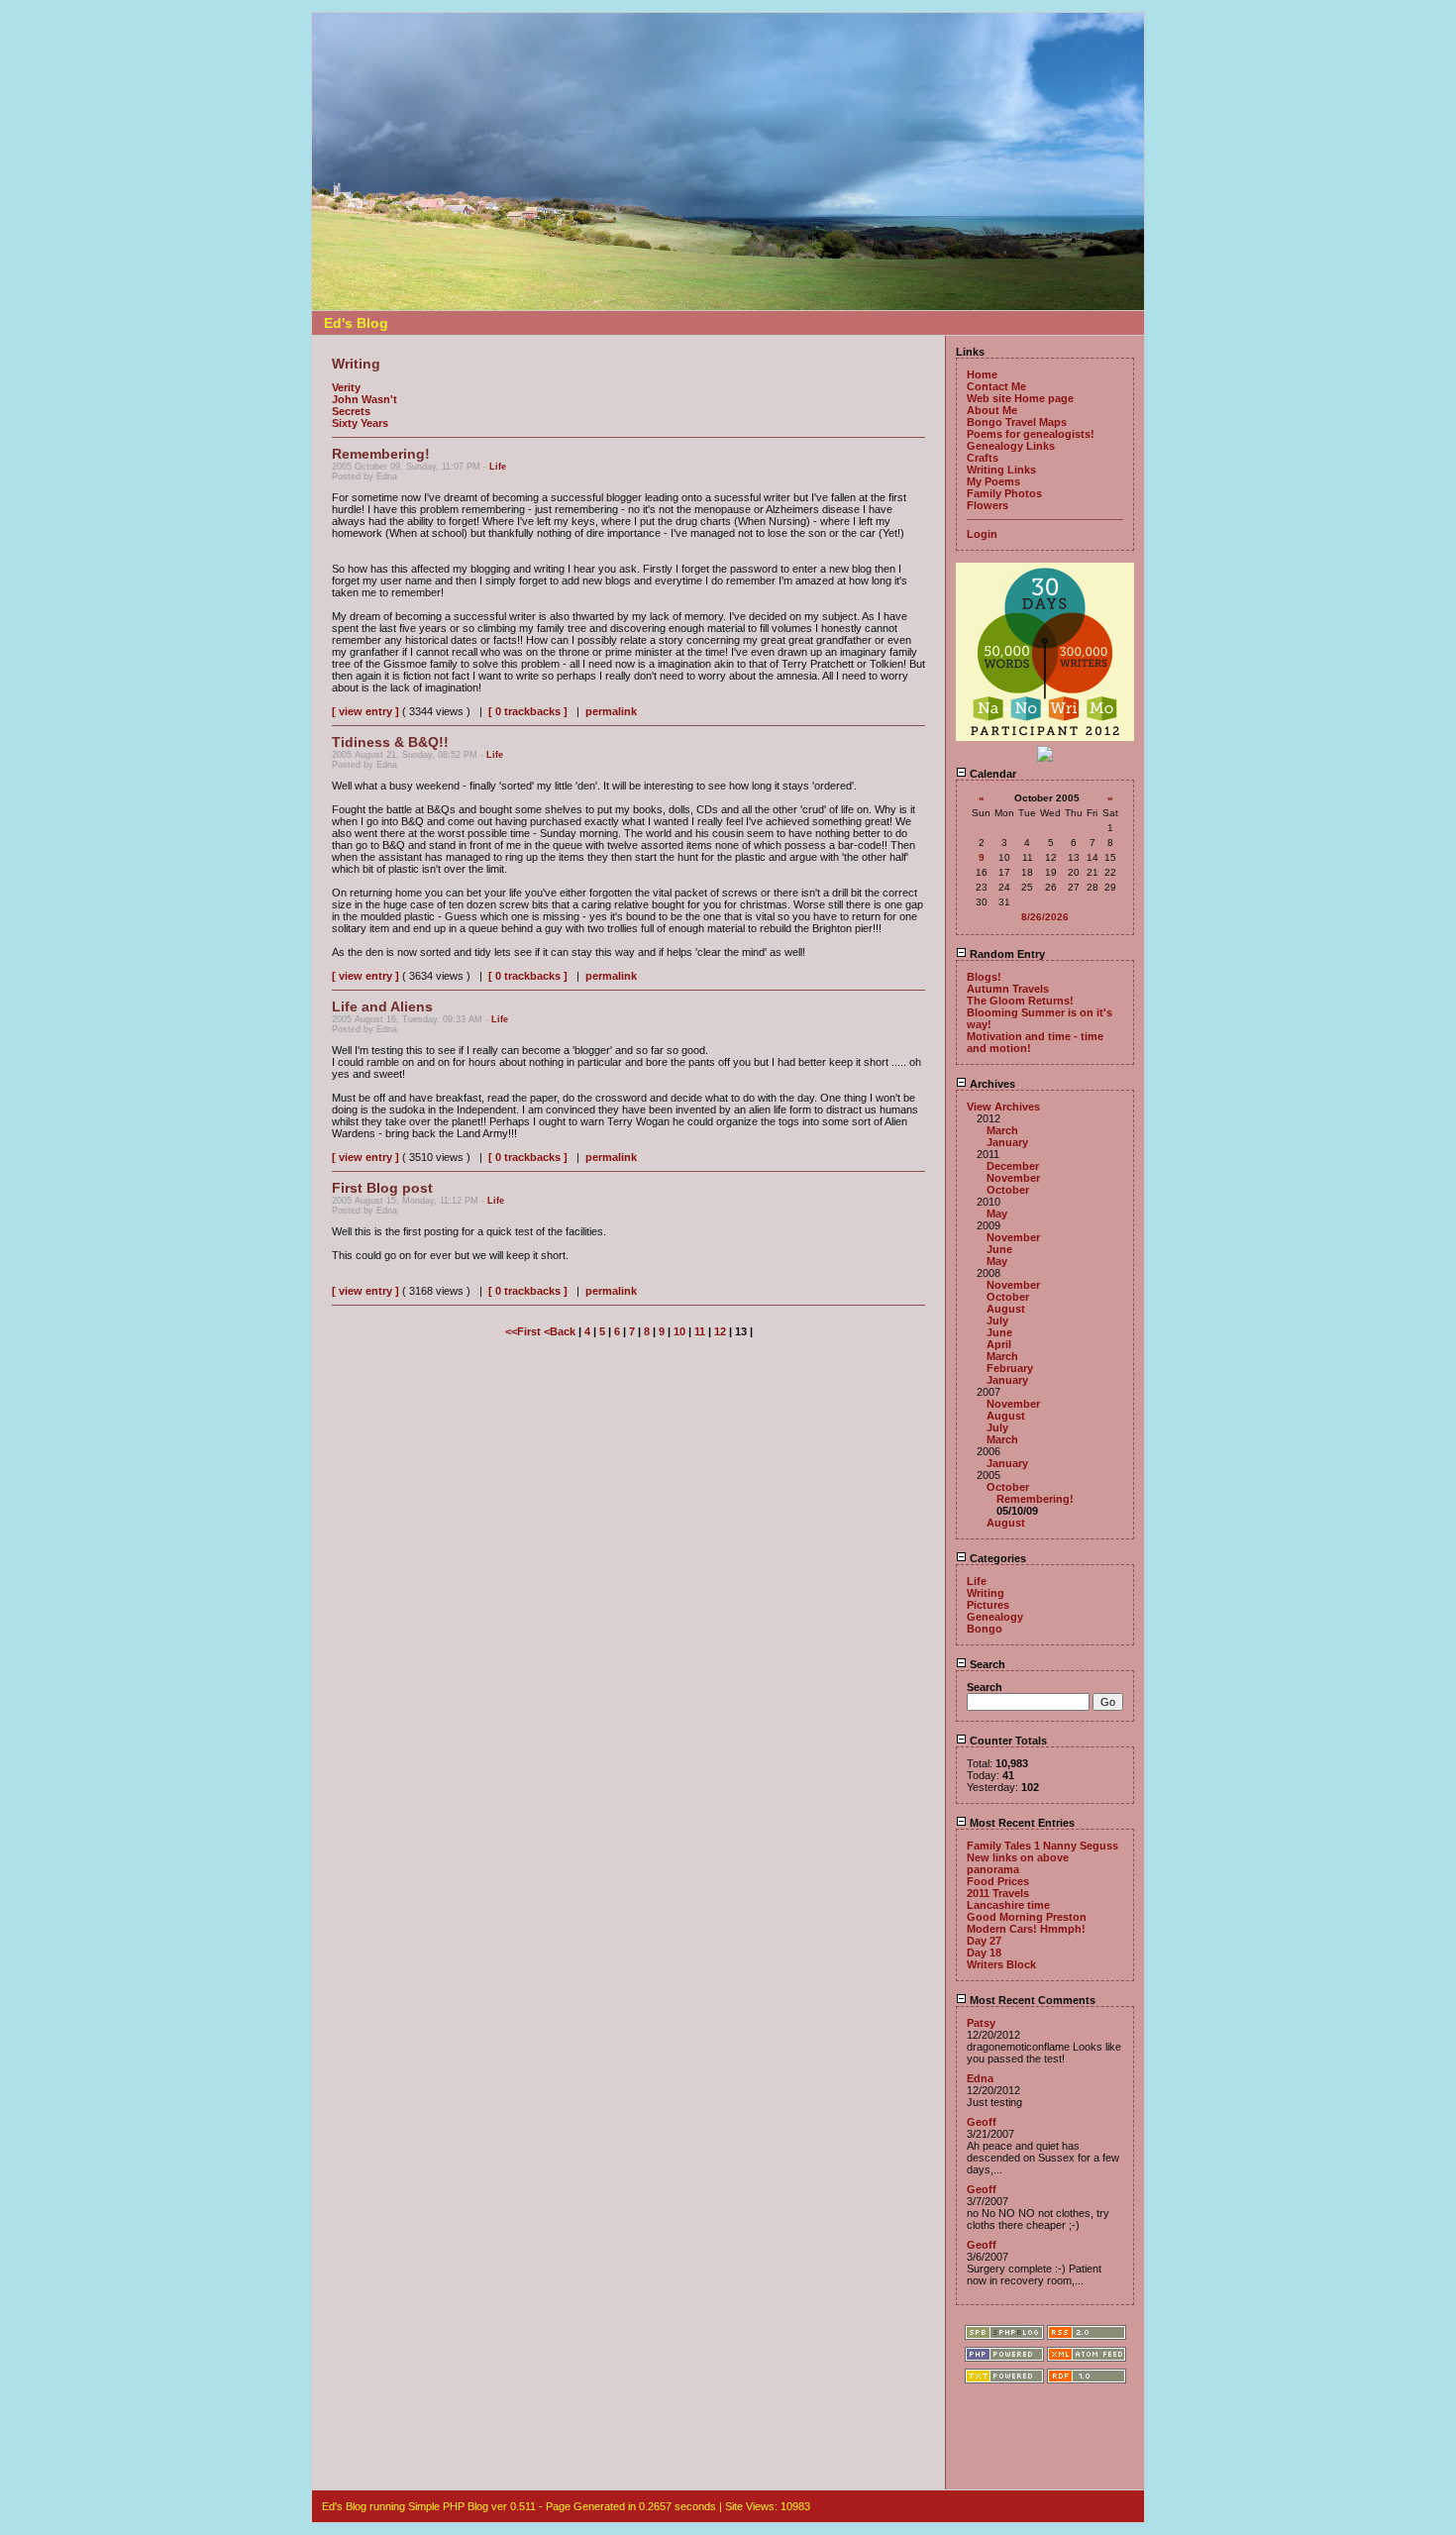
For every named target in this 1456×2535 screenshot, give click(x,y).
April (999, 1344)
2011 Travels (998, 1893)
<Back (561, 1331)
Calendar (991, 774)
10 (679, 1331)
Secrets (351, 411)
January (1007, 1142)
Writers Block (1001, 1964)
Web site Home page (1020, 398)
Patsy (981, 2023)
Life (498, 467)
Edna (980, 2078)
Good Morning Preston (1027, 1917)
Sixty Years (360, 423)
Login (982, 534)
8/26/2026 (1045, 917)
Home (982, 374)
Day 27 (984, 1941)
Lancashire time (1008, 1905)
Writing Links (1001, 470)
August (1006, 1309)
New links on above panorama (1018, 1863)
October (1008, 1190)
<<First (524, 1331)
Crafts (983, 458)
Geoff (982, 2122)
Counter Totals (1007, 1741)
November (1013, 1178)
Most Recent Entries (1021, 1823)
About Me (992, 410)
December (1013, 1166)
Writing (986, 1593)
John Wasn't (364, 399)
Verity (346, 387)
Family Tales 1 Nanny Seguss (1042, 1846)
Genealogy (995, 1617)
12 (720, 1331)
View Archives (1003, 1107)
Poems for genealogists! (1031, 434)
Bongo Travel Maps (1017, 422)
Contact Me (996, 386)
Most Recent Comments (1031, 2000)
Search (986, 1664)
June (999, 1249)
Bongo (985, 1629)
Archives (991, 1084)
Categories (996, 1558)
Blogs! (984, 977)
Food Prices (998, 1881)
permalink (611, 711)
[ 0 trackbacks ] (528, 711)
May (997, 1214)
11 (700, 1331)
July (997, 1320)
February (1010, 1368)
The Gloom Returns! (1020, 1001)
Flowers (988, 505)
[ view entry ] (365, 711)
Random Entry (1006, 954)
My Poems (993, 481)
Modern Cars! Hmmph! (1026, 1929)
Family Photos (1004, 493)
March (1002, 1130)
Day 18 (984, 1953)
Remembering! (1035, 1499)
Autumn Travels (1008, 989)
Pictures (988, 1605)
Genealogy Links (1011, 446)
